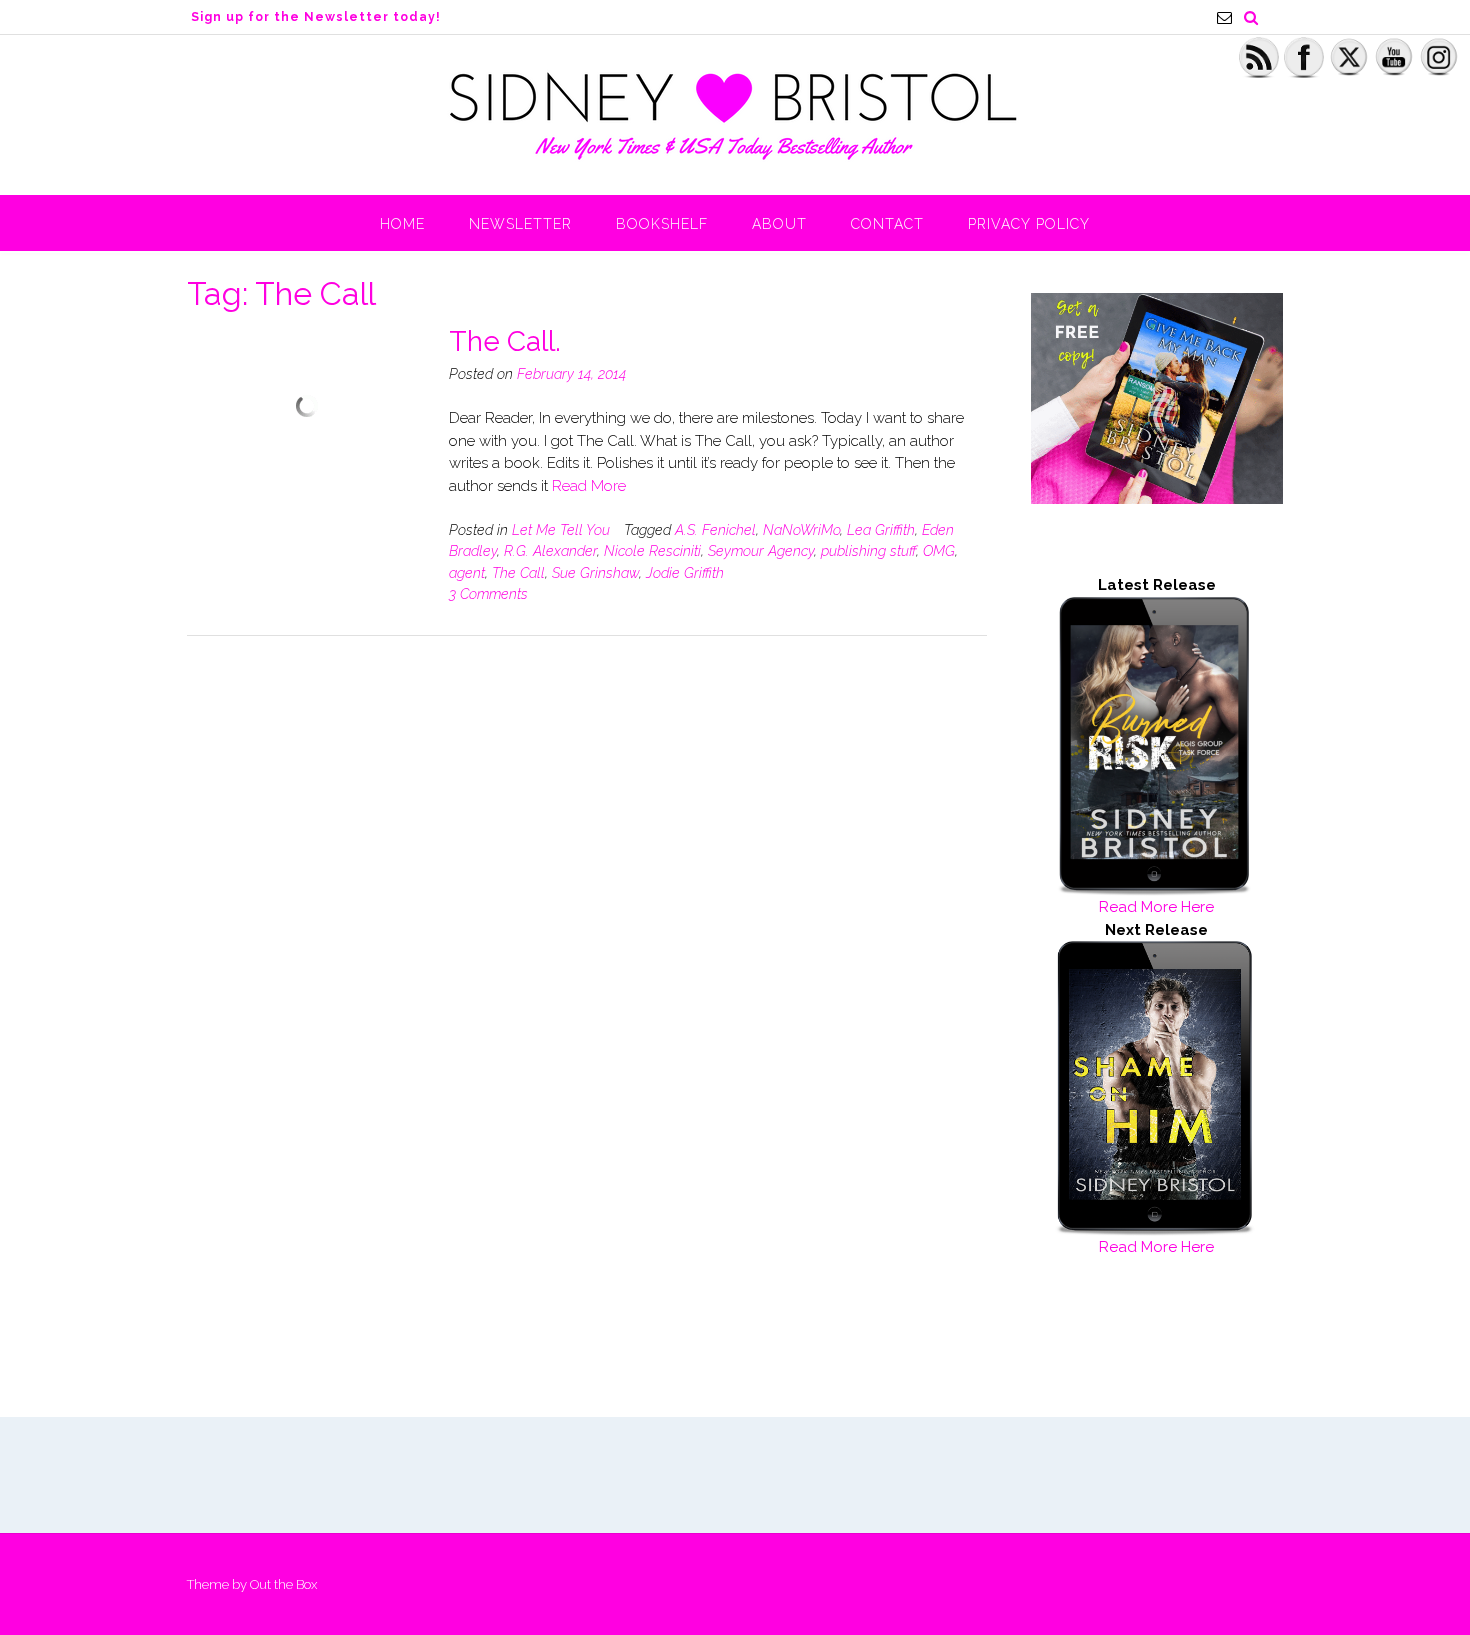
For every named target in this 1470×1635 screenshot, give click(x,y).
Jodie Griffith (685, 573)
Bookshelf (662, 224)
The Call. (505, 341)
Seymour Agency (761, 551)
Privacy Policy (1029, 224)
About (779, 224)
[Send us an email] (1224, 17)
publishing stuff (868, 551)
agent (467, 573)
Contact (887, 224)
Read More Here (1156, 907)
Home (402, 224)
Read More (589, 486)
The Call (518, 573)
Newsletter (520, 224)
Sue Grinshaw (595, 573)
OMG (939, 551)
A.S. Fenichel (715, 530)
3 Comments (488, 594)
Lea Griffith (881, 530)
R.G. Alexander (550, 551)
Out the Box (283, 1584)
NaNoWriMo (801, 530)
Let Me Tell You (561, 530)
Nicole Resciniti (652, 551)
